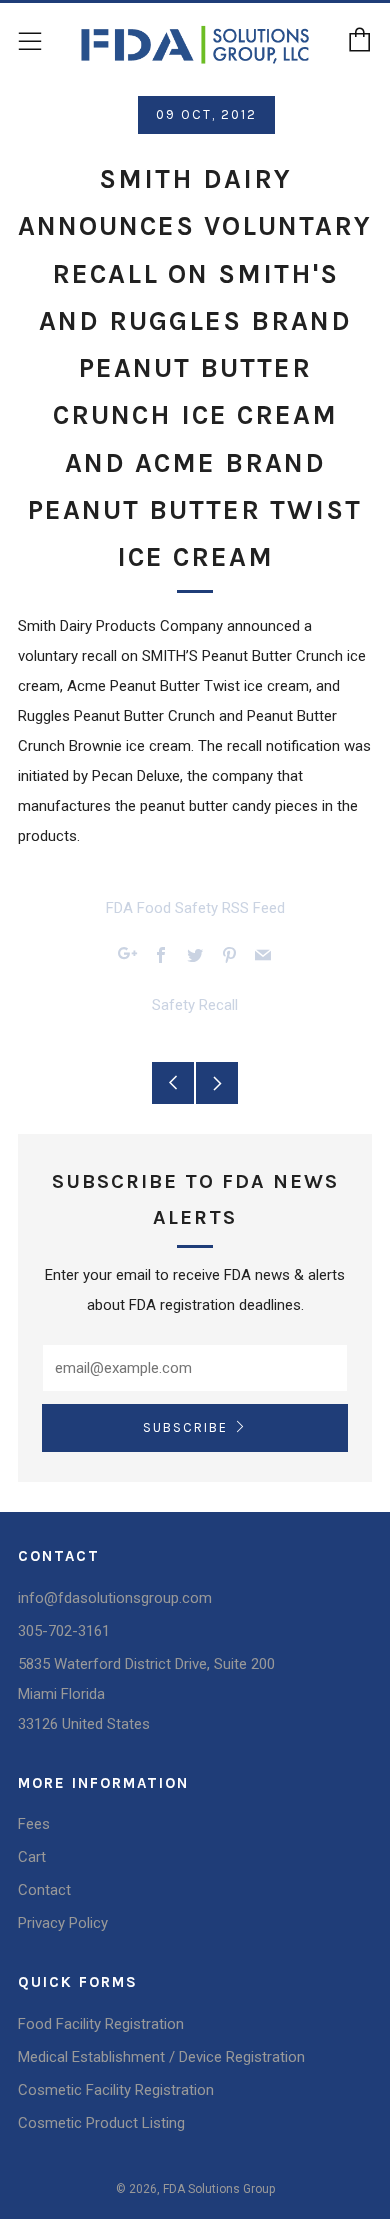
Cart (32, 1857)
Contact (44, 1890)
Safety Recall (195, 1005)
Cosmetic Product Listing (101, 2123)
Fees (34, 1824)
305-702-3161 (64, 1631)
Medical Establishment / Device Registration (161, 2057)
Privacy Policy (63, 1923)
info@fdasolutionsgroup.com (115, 1598)
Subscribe (185, 1427)
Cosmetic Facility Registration (116, 2090)
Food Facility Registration (101, 2024)
